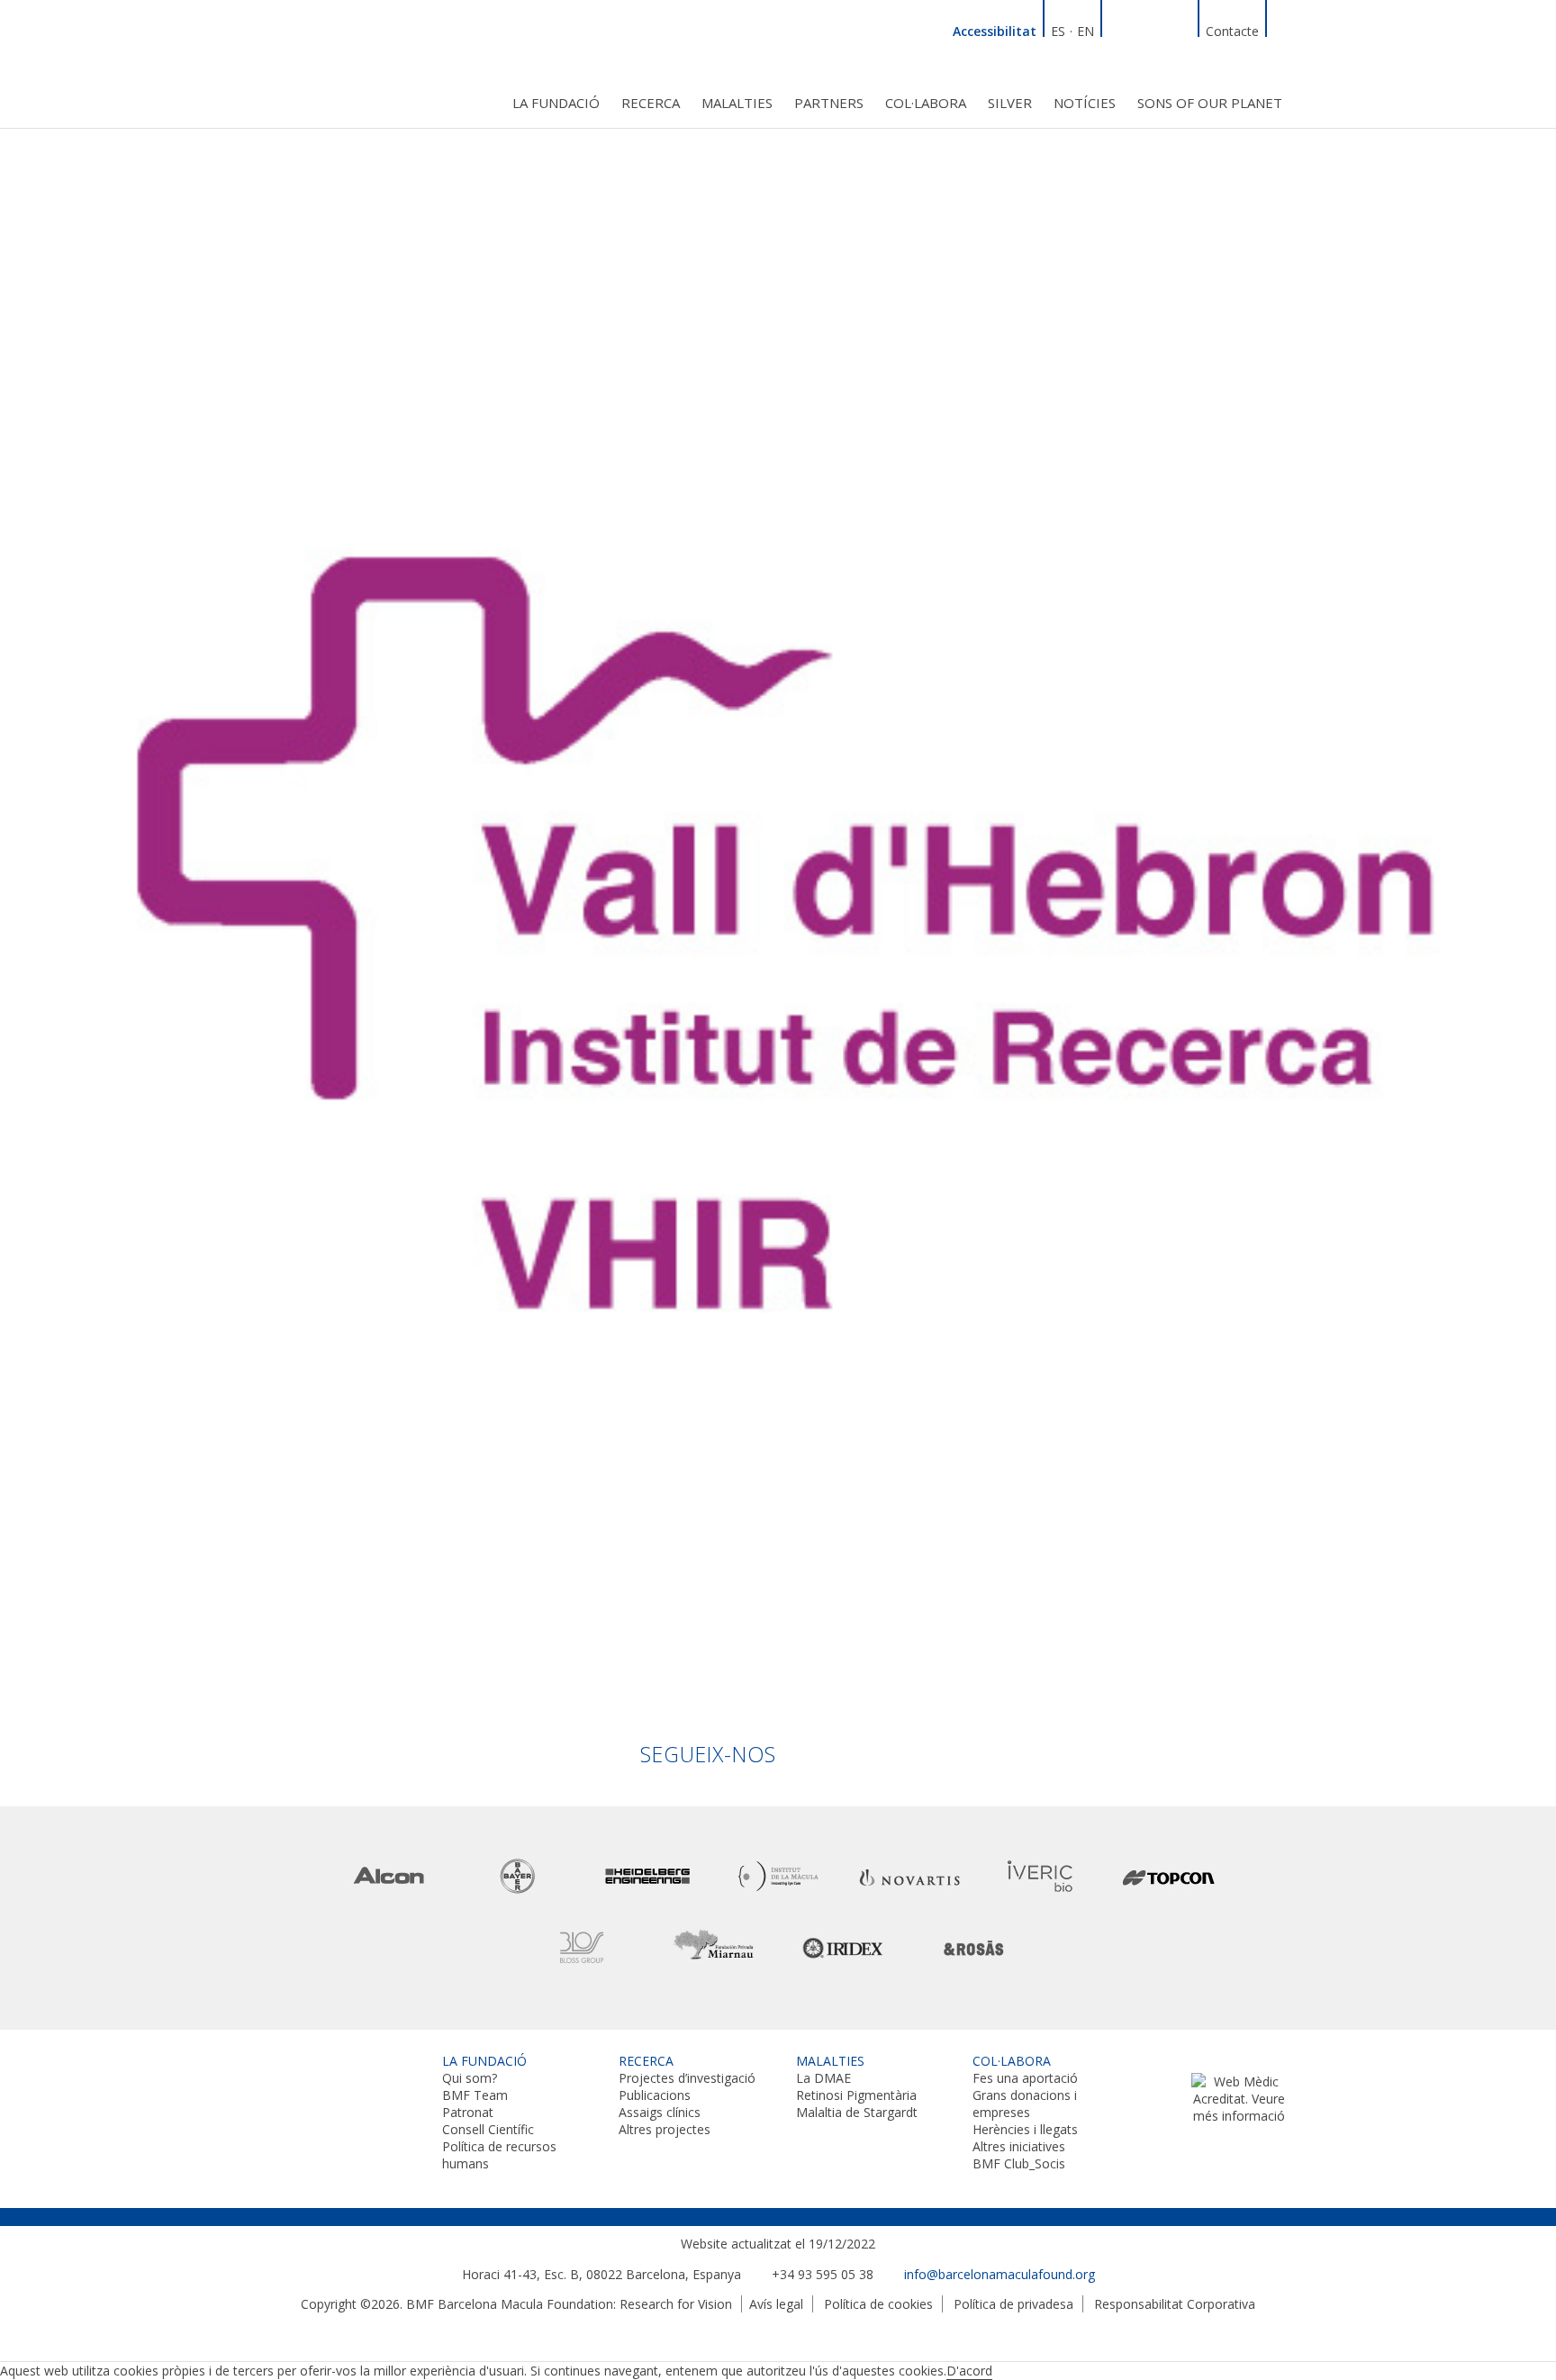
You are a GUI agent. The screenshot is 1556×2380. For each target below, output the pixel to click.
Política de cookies (878, 2304)
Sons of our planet (1210, 103)
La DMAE (823, 2078)
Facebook (1139, 29)
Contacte (1232, 31)
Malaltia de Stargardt (857, 2112)
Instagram (1182, 29)
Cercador (1282, 29)
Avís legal (776, 2304)
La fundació (556, 103)
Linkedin (1117, 29)
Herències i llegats (1025, 2129)
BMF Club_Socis (1019, 2163)
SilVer (1010, 103)
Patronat (468, 2112)
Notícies (1085, 103)
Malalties (737, 103)
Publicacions (655, 2095)
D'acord (969, 2371)
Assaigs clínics (660, 2112)
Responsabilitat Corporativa (1175, 2304)
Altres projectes (665, 2129)
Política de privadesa (1013, 2304)
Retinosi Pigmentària (856, 2095)
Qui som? (470, 2078)
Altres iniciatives (1019, 2146)
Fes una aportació (1025, 2078)
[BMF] (346, 61)
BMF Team (475, 2095)
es (1058, 31)
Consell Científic (488, 2129)
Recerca (651, 103)
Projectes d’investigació (687, 2078)
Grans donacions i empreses (1025, 2104)
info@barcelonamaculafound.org (1000, 2274)
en (1086, 31)
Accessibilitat (995, 31)
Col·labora (926, 103)
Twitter (1161, 29)
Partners (829, 103)
